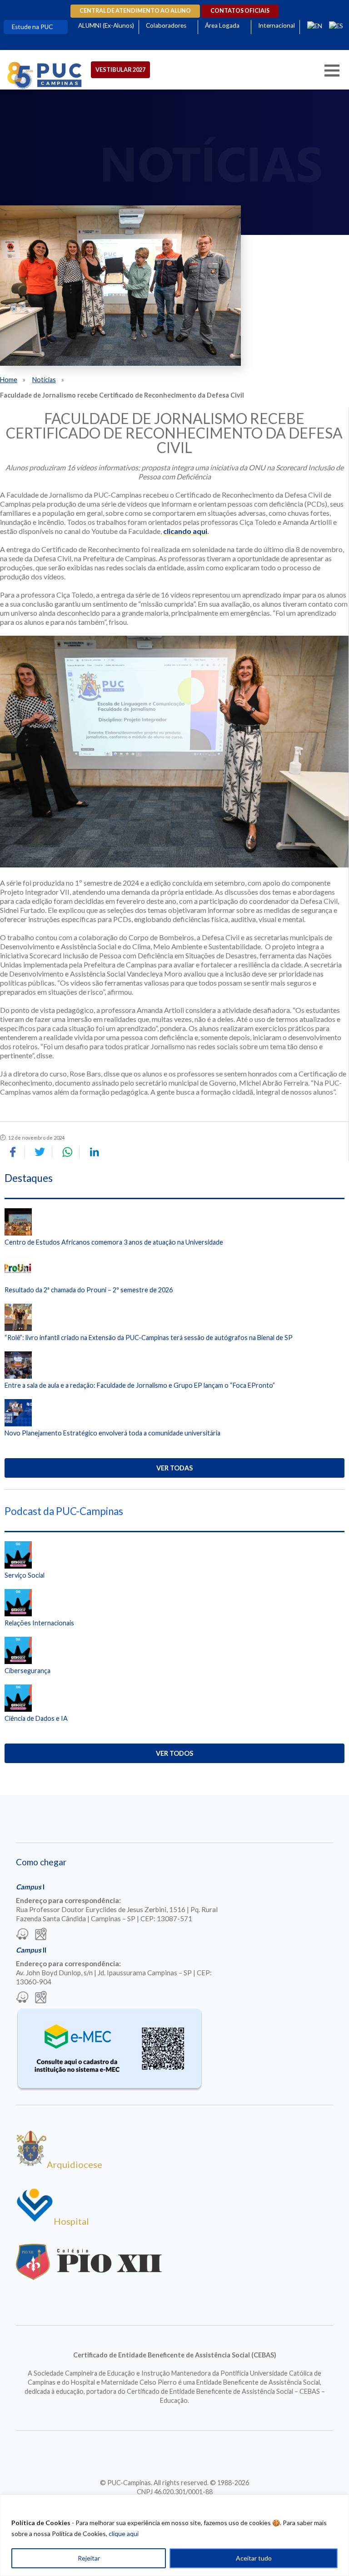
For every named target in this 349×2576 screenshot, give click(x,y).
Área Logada (222, 25)
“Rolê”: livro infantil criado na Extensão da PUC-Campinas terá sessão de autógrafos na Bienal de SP (149, 1338)
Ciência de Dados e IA (36, 1718)
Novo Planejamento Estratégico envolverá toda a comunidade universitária (112, 1433)
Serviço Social (25, 1575)
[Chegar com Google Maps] (41, 1935)
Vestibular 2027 (120, 70)
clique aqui (124, 2534)
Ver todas (174, 1468)
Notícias (44, 380)
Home (9, 380)
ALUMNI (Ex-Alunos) (106, 25)
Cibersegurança (27, 1671)
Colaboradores (166, 25)
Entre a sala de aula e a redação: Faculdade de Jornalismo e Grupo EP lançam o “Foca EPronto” (140, 1385)
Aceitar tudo (254, 2558)
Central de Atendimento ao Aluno (135, 11)
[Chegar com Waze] (22, 1935)
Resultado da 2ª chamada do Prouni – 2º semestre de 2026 (89, 1290)
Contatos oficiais (240, 11)
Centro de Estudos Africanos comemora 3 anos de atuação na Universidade (114, 1242)
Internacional (277, 25)
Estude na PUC (32, 27)
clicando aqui (185, 531)
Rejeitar (89, 2558)
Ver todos (174, 1753)
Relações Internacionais (39, 1623)
